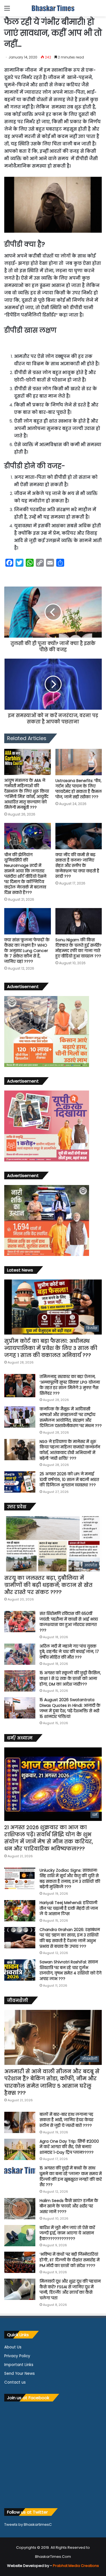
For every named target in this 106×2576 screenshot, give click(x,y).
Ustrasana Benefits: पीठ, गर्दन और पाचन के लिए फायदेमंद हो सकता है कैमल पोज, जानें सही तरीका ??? (79, 789)
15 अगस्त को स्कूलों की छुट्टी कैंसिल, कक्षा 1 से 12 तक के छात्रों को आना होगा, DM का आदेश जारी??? (70, 1678)
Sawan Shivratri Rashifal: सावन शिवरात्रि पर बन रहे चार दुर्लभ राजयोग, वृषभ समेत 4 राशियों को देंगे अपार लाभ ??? (71, 1970)
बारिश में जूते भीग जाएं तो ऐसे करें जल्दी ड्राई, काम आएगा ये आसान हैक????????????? (67, 2233)
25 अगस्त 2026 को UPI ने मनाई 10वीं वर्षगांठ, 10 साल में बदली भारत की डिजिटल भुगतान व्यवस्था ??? (69, 1479)
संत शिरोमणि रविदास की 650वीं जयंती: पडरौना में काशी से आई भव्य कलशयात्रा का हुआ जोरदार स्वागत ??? (69, 1622)
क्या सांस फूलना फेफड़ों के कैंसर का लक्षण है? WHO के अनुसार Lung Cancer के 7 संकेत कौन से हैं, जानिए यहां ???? (27, 951)
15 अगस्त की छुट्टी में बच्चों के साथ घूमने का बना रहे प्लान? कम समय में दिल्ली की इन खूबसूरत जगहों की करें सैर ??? (71, 2176)
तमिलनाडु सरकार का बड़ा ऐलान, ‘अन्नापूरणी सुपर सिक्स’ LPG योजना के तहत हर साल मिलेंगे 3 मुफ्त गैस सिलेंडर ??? (70, 1385)
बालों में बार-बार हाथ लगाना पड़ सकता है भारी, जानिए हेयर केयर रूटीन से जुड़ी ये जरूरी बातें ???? (66, 2120)
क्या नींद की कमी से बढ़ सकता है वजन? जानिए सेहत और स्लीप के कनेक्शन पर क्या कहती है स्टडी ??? (77, 865)
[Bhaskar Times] (53, 8)
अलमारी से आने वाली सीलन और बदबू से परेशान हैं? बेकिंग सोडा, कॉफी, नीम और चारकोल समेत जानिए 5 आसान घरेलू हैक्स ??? (52, 2082)
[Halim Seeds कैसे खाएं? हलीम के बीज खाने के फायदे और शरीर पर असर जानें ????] (20, 2209)
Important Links (19, 2365)
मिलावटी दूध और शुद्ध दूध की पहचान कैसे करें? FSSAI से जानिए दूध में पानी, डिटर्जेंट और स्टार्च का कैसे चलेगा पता (70, 2290)
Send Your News (20, 2374)
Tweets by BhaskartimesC (28, 2524)
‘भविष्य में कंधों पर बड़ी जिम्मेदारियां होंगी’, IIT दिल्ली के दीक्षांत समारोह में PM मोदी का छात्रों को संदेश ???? (70, 2260)
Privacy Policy (17, 2356)
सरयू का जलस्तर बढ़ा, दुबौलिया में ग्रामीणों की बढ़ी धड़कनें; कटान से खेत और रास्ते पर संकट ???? (48, 1585)
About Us (13, 2347)
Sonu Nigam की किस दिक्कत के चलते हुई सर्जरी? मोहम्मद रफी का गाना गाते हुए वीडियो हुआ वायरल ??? (78, 948)
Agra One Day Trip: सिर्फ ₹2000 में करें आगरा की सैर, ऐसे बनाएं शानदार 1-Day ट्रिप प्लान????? (69, 2147)
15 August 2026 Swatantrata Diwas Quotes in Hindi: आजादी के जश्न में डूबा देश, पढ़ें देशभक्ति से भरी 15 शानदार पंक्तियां (70, 1708)
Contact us (15, 2382)
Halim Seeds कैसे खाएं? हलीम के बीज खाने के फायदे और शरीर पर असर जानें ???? (69, 2206)
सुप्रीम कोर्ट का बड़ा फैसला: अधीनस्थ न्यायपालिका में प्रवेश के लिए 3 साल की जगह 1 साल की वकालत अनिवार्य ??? (51, 1348)
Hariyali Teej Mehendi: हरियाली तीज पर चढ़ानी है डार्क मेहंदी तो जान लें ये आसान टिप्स (69, 1908)
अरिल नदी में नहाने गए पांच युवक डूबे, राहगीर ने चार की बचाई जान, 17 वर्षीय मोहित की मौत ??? (69, 1652)
